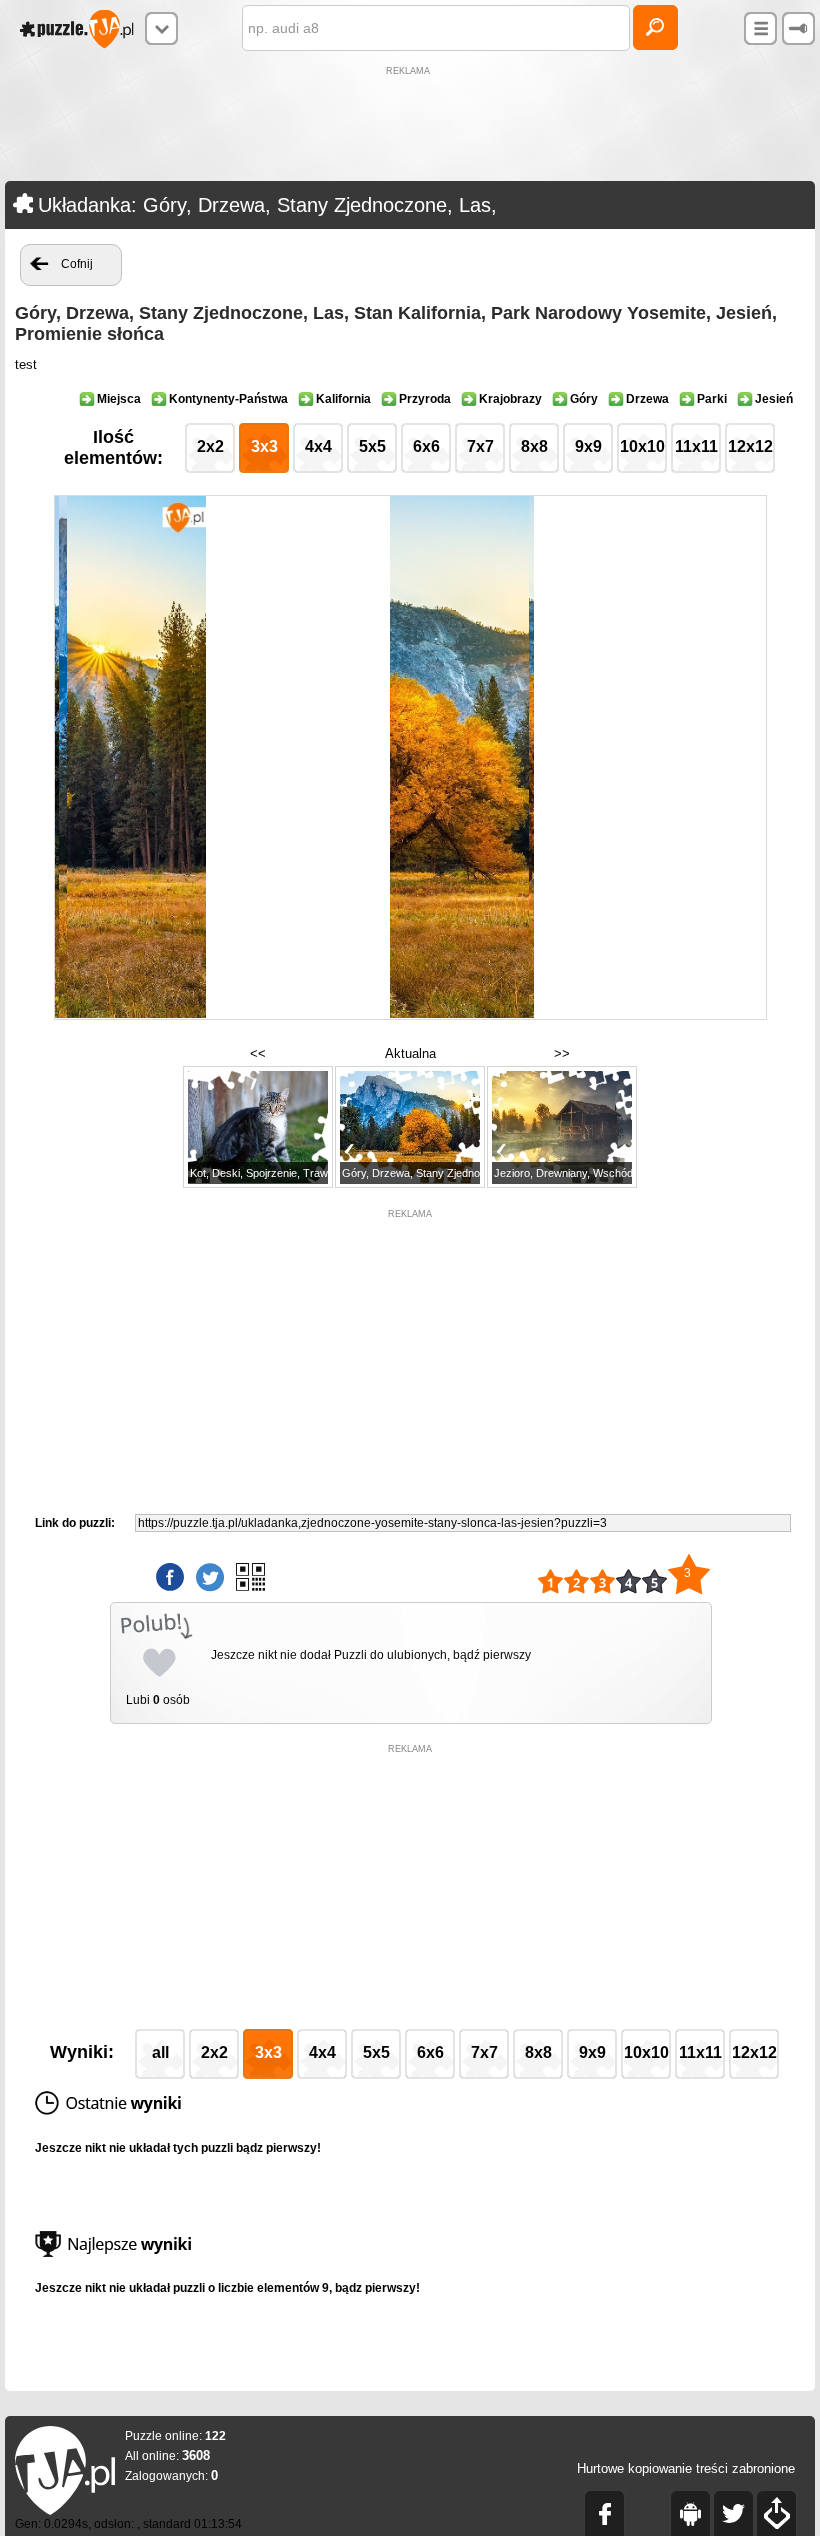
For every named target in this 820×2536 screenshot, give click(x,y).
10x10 (642, 446)
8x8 (534, 446)
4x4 (318, 446)
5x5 (372, 446)
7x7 (480, 446)
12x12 (750, 446)
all (160, 2052)
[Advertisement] (410, 126)
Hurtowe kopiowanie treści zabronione (686, 2468)
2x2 (210, 446)
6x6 (426, 446)
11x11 (696, 446)
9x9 (588, 446)
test (26, 364)
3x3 (264, 446)
